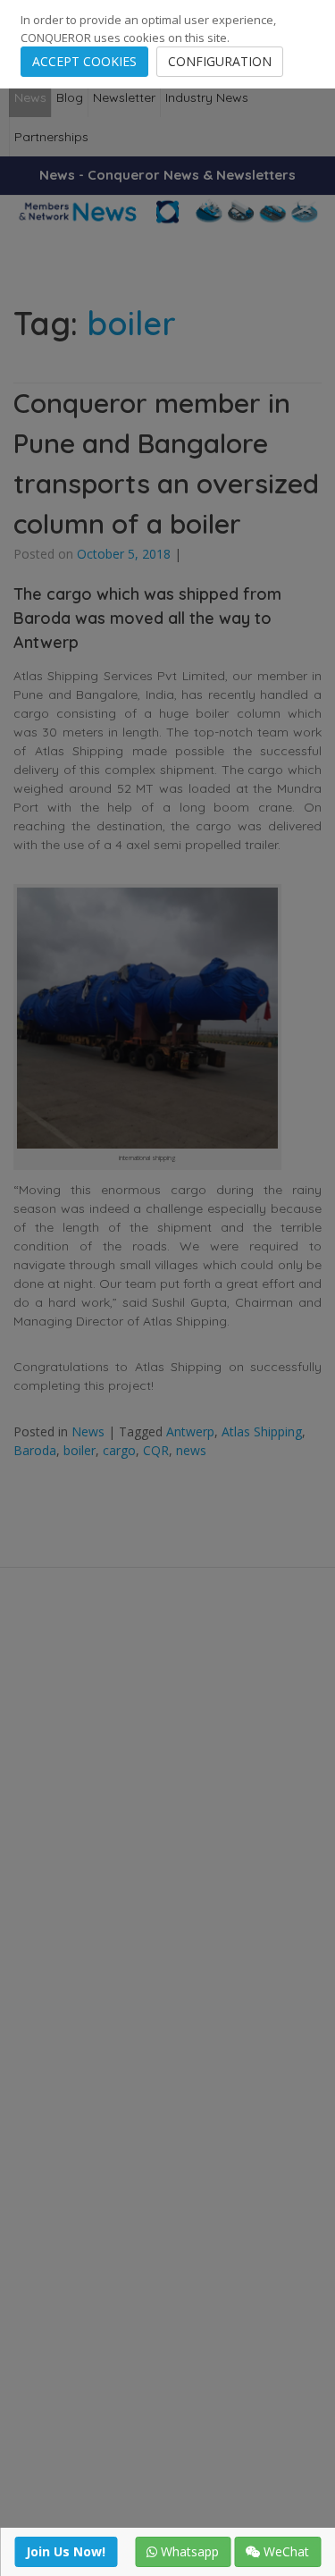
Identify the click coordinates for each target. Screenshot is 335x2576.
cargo (119, 1450)
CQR (156, 1450)
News (30, 97)
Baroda (35, 1450)
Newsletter (124, 97)
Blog (70, 97)
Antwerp (190, 1431)
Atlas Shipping (262, 1431)
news (191, 1450)
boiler (80, 1450)
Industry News (207, 97)
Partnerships (51, 137)
